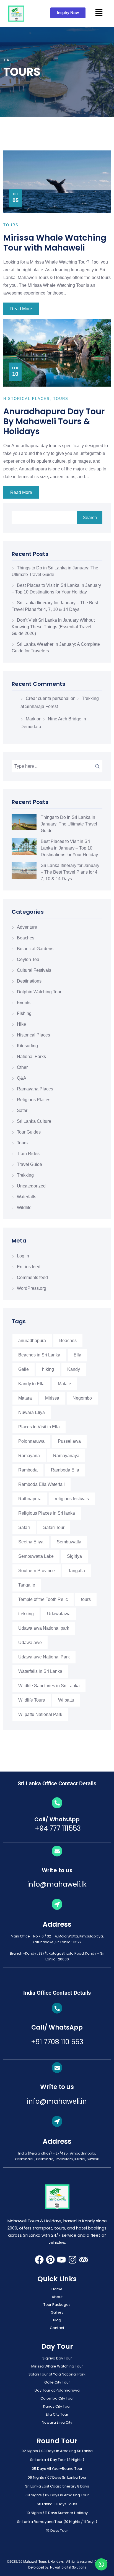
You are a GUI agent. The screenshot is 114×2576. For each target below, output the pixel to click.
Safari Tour (54, 1527)
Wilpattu (66, 1700)
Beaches (26, 938)
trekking (26, 1614)
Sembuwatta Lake (36, 1556)
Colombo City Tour (57, 2398)
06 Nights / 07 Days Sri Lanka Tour (57, 2477)
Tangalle (27, 1585)
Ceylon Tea (28, 959)
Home (57, 2289)
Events (24, 1003)
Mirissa (52, 1398)
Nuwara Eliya (32, 1412)
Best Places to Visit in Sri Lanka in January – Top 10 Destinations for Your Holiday (69, 848)
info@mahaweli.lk (57, 1884)
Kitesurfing (27, 1046)
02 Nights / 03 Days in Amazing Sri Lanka (57, 2451)
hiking (48, 1369)
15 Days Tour (57, 2531)
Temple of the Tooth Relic (43, 1599)
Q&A (22, 1078)
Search (90, 518)
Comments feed (32, 1277)
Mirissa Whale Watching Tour (57, 2366)
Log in (23, 1256)
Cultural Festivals (34, 970)
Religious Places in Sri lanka (47, 1513)
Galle (24, 1369)
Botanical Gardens (35, 949)
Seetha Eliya (31, 1542)
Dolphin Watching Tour (39, 992)
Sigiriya (74, 1556)
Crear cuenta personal (48, 698)
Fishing (24, 1013)
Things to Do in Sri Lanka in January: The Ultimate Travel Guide (69, 824)
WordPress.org (32, 1288)
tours (86, 1599)
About (57, 2297)
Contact (57, 2328)
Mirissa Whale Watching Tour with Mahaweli (55, 243)
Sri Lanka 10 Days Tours (57, 2504)
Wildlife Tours (32, 1700)
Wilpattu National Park (40, 1714)
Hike (21, 1024)
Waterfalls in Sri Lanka (40, 1671)
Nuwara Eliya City (57, 2422)
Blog (57, 2320)
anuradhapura (32, 1341)
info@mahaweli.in (57, 2101)
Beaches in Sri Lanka (39, 1355)
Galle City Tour (57, 2382)
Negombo (82, 1398)
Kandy (74, 1369)
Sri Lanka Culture (34, 1121)
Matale (64, 1384)
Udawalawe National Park (44, 1657)
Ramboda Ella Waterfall (42, 1484)
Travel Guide (29, 1164)
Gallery (57, 2312)
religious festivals (72, 1499)
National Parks (31, 1057)
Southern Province (37, 1571)
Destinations (29, 981)
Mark (31, 719)
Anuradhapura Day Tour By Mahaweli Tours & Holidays (54, 421)
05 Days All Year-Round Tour (57, 2469)
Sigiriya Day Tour (57, 2358)
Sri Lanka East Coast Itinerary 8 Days (57, 2486)
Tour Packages (57, 2305)
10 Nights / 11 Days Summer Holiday (57, 2513)
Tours (22, 1143)
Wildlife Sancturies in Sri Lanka (49, 1686)
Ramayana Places (35, 1089)
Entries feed (29, 1267)
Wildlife (24, 1208)
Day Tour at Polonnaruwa (57, 2390)
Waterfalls (27, 1197)
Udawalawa (59, 1614)
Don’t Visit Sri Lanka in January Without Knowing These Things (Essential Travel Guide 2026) (53, 627)
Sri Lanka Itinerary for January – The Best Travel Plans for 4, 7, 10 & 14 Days (70, 872)
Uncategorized (31, 1186)
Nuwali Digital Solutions (68, 2567)
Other (22, 1067)
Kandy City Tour (57, 2406)
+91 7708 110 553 (57, 2042)
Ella (77, 1355)
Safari (23, 1110)
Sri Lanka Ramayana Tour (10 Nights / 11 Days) (57, 2522)
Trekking (25, 1175)
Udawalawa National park (44, 1628)
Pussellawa (69, 1441)
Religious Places (34, 1100)
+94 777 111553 (57, 1828)
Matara (25, 1398)
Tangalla (77, 1571)
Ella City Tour (57, 2414)
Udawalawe (30, 1643)
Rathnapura (30, 1499)
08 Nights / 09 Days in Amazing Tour (57, 2495)
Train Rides (28, 1154)
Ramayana (29, 1456)
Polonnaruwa (31, 1441)
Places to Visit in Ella (39, 1427)
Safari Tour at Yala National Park (57, 2374)
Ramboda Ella (65, 1470)
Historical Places (33, 1035)
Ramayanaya (66, 1456)
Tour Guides (29, 1132)
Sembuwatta (69, 1542)
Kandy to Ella (31, 1384)
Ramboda (28, 1470)
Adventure (27, 927)
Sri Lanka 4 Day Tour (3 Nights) (57, 2460)
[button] (99, 12)
